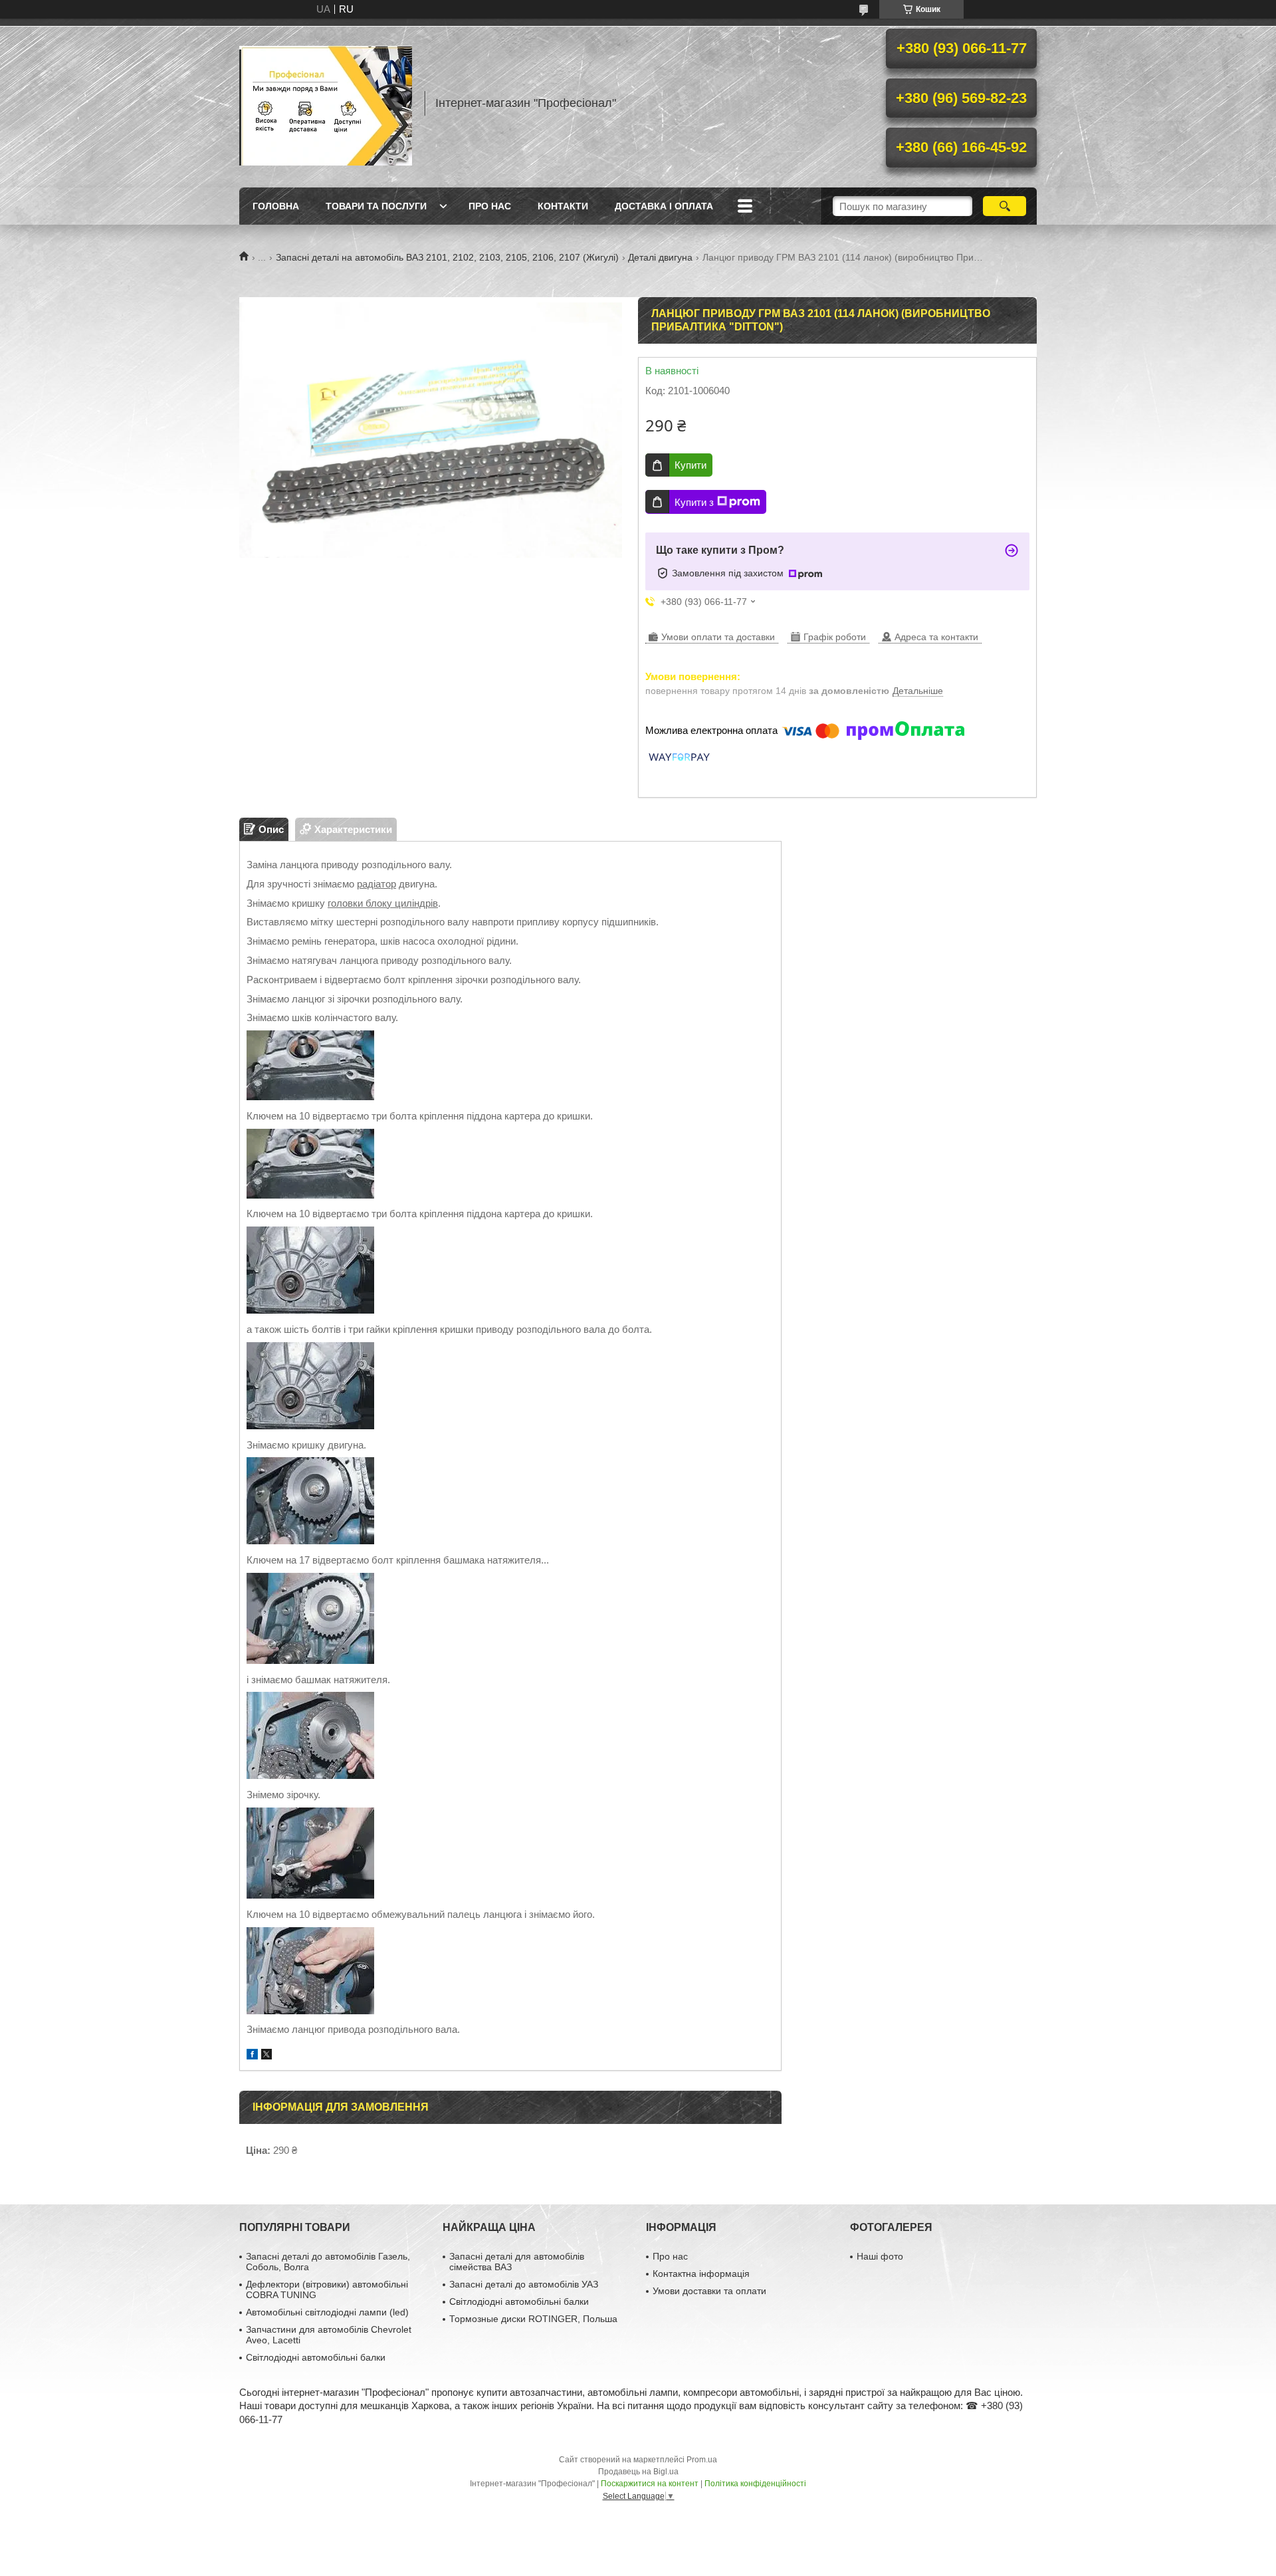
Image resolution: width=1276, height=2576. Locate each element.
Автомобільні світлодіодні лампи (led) (327, 2312)
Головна (276, 206)
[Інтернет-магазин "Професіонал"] (326, 103)
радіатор (376, 884)
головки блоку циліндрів (383, 903)
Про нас (490, 206)
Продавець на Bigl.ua (638, 2472)
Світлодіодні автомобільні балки (316, 2357)
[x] (266, 2056)
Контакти (563, 206)
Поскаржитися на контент (650, 2484)
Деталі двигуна (660, 257)
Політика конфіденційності (755, 2484)
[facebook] (252, 2056)
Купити (691, 465)
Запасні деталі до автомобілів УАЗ (524, 2284)
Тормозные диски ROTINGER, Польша (533, 2319)
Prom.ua (702, 2460)
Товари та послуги (376, 206)
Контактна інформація (701, 2274)
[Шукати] (1005, 206)
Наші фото (880, 2256)
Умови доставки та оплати (709, 2291)
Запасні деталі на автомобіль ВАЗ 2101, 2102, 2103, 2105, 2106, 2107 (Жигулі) (447, 257)
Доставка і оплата (664, 206)
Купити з (694, 502)
